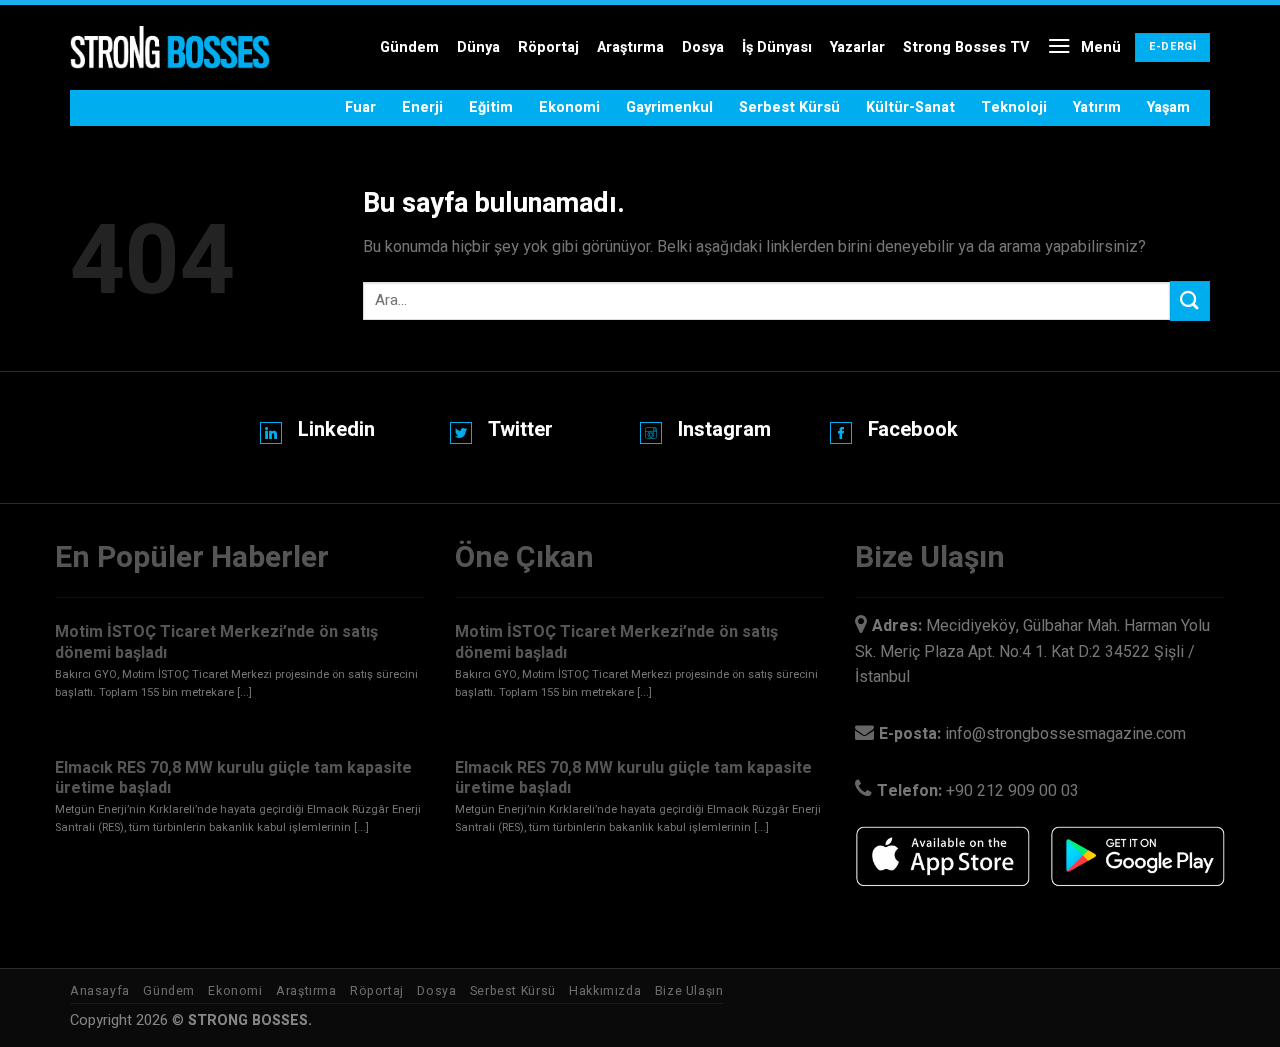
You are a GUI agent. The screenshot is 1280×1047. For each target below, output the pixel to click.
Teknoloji (1014, 107)
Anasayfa (100, 991)
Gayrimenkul (669, 107)
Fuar (360, 107)
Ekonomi (569, 107)
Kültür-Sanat (910, 107)
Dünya (478, 47)
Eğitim (491, 107)
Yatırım (1097, 107)
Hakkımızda (605, 991)
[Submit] (1190, 300)
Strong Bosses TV (966, 47)
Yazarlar (857, 47)
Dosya (703, 47)
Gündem (409, 47)
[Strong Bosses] (170, 48)
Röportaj (548, 47)
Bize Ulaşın (689, 991)
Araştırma (630, 47)
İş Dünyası (777, 47)
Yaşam (1168, 107)
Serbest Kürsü (789, 107)
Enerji (422, 107)
